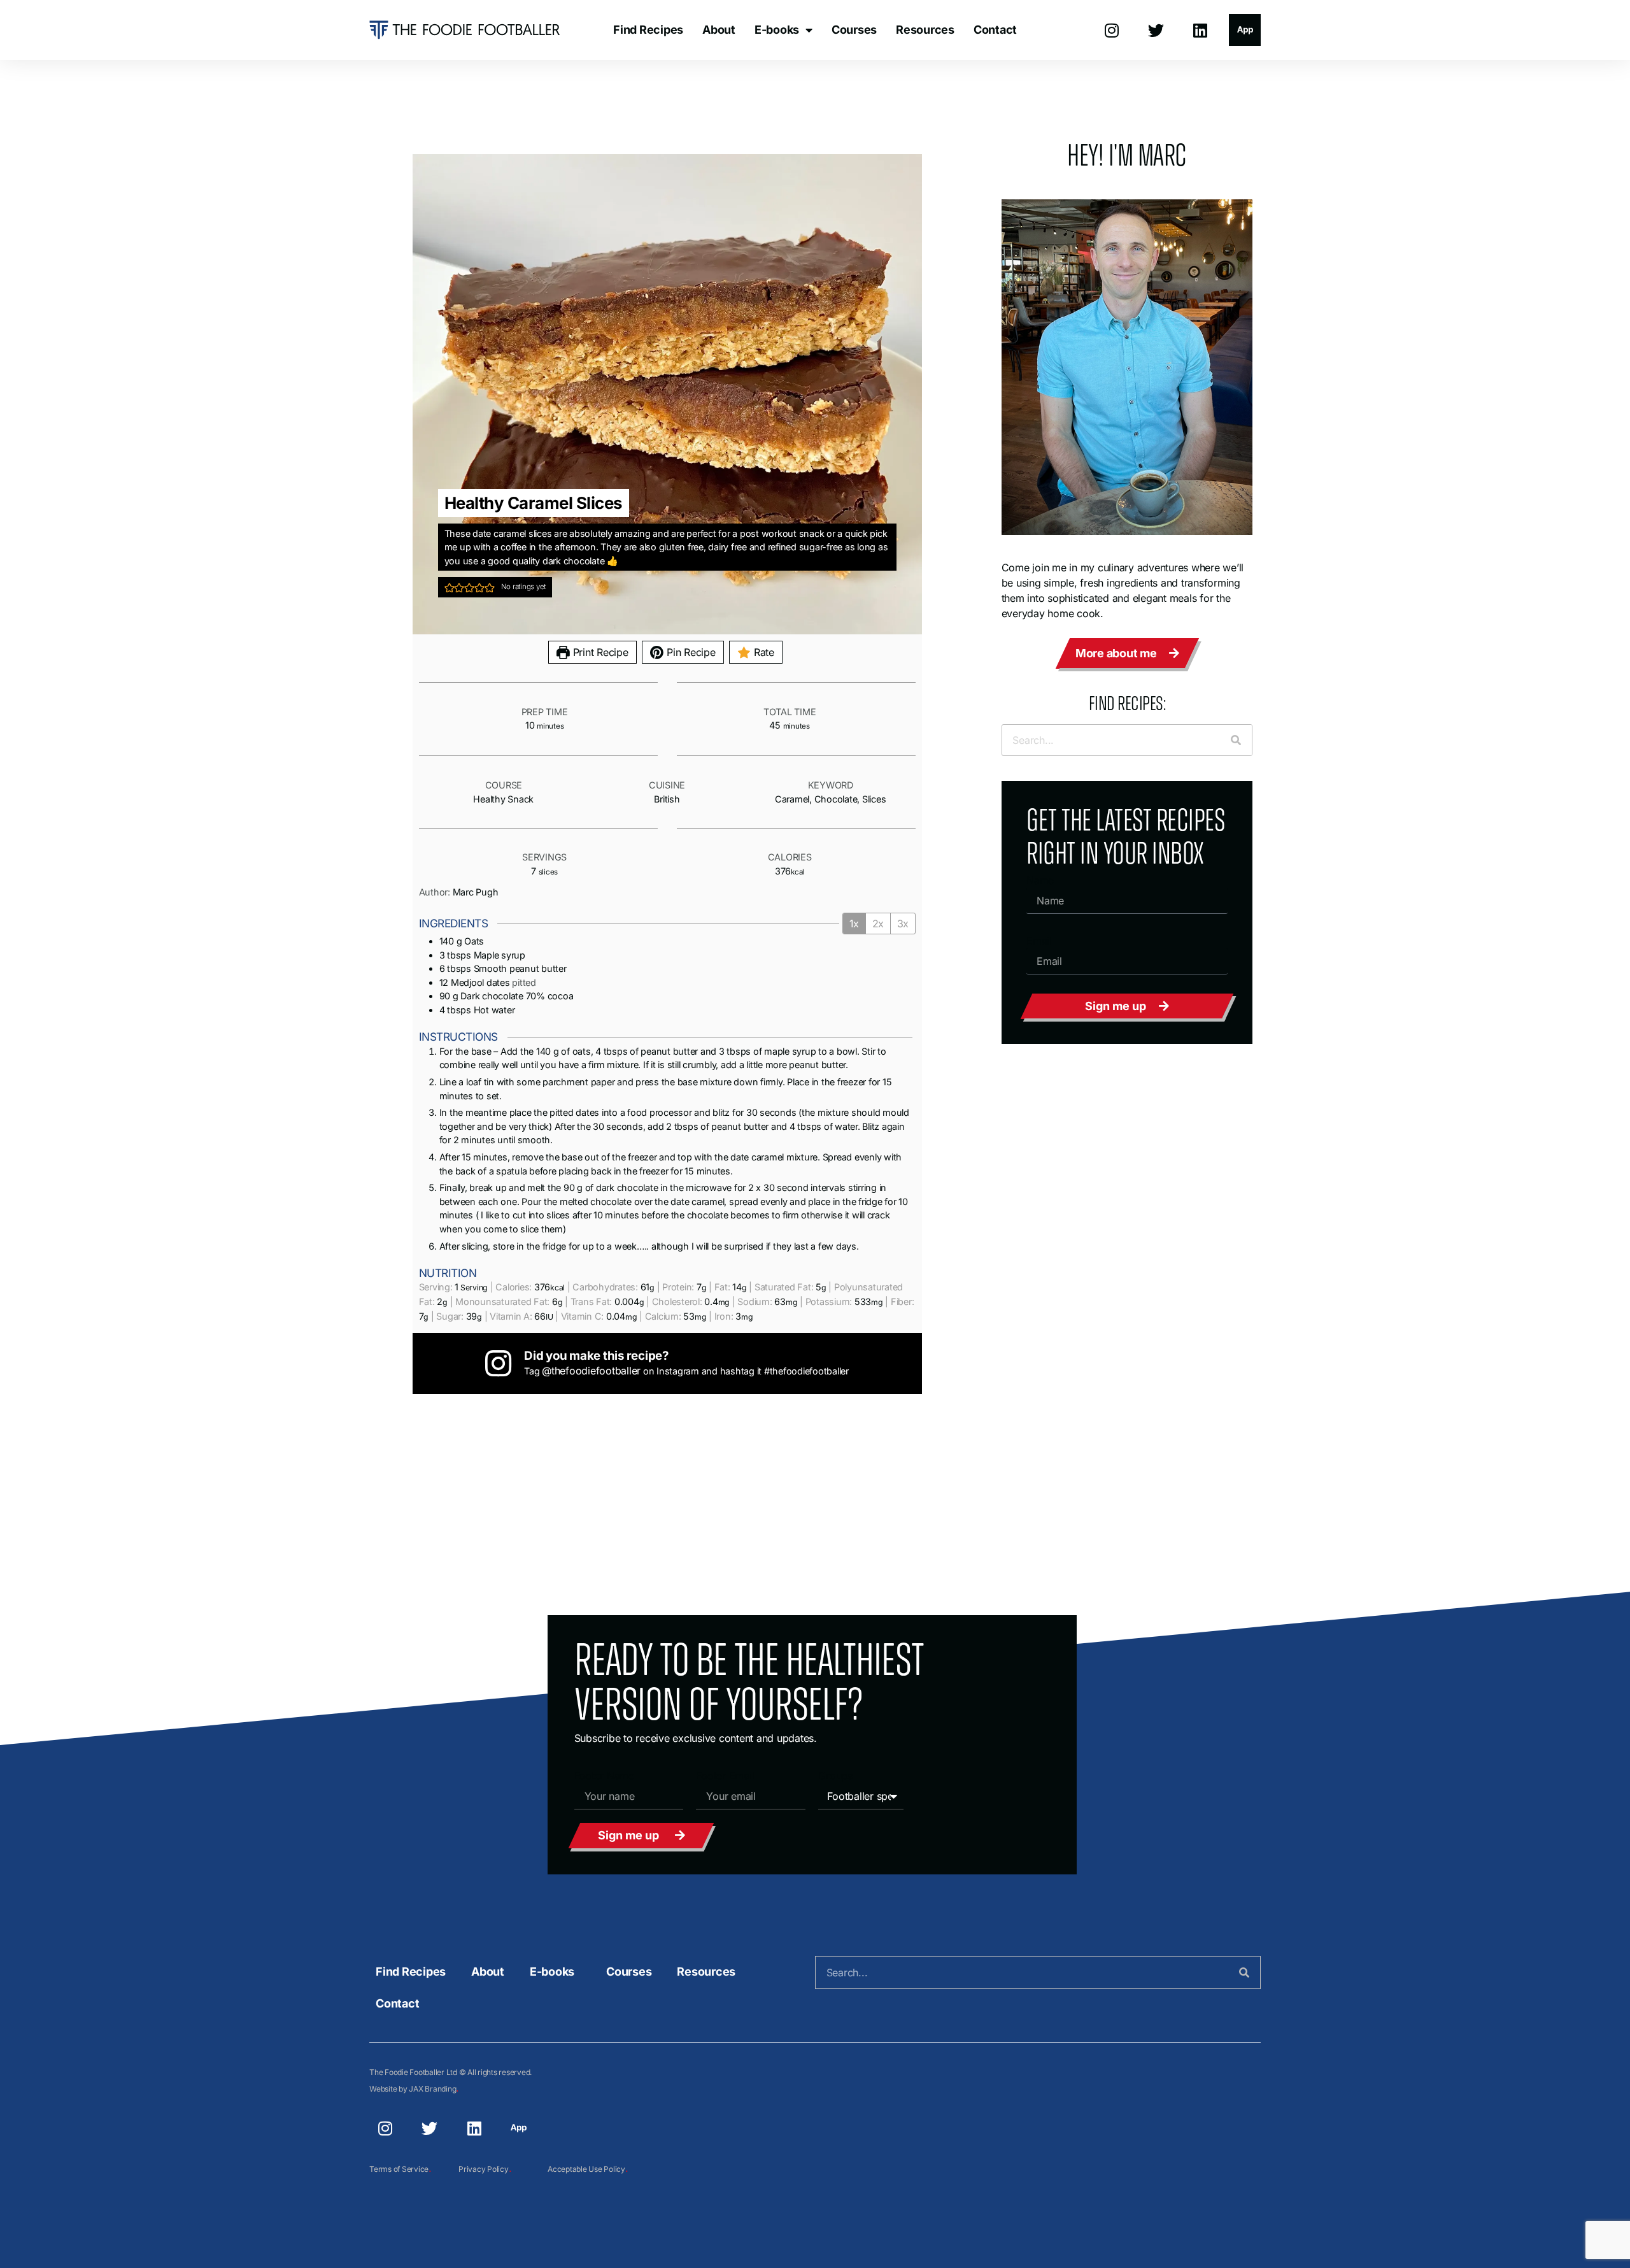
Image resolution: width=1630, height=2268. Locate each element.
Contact (995, 30)
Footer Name (604, 1776)
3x (903, 924)
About (719, 30)
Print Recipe (599, 652)
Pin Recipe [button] (689, 652)
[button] (450, 587)
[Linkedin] (1200, 30)
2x (878, 924)
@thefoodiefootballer (591, 1371)
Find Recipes (648, 30)
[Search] (1236, 740)
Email (1039, 941)
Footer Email (725, 1776)
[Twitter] (1156, 30)
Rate (762, 652)
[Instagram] (1112, 30)
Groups (835, 1776)
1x (854, 924)
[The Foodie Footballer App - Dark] (1245, 30)
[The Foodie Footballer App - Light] (518, 2129)
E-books (777, 30)
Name (1040, 880)
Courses (854, 30)
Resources (925, 30)
